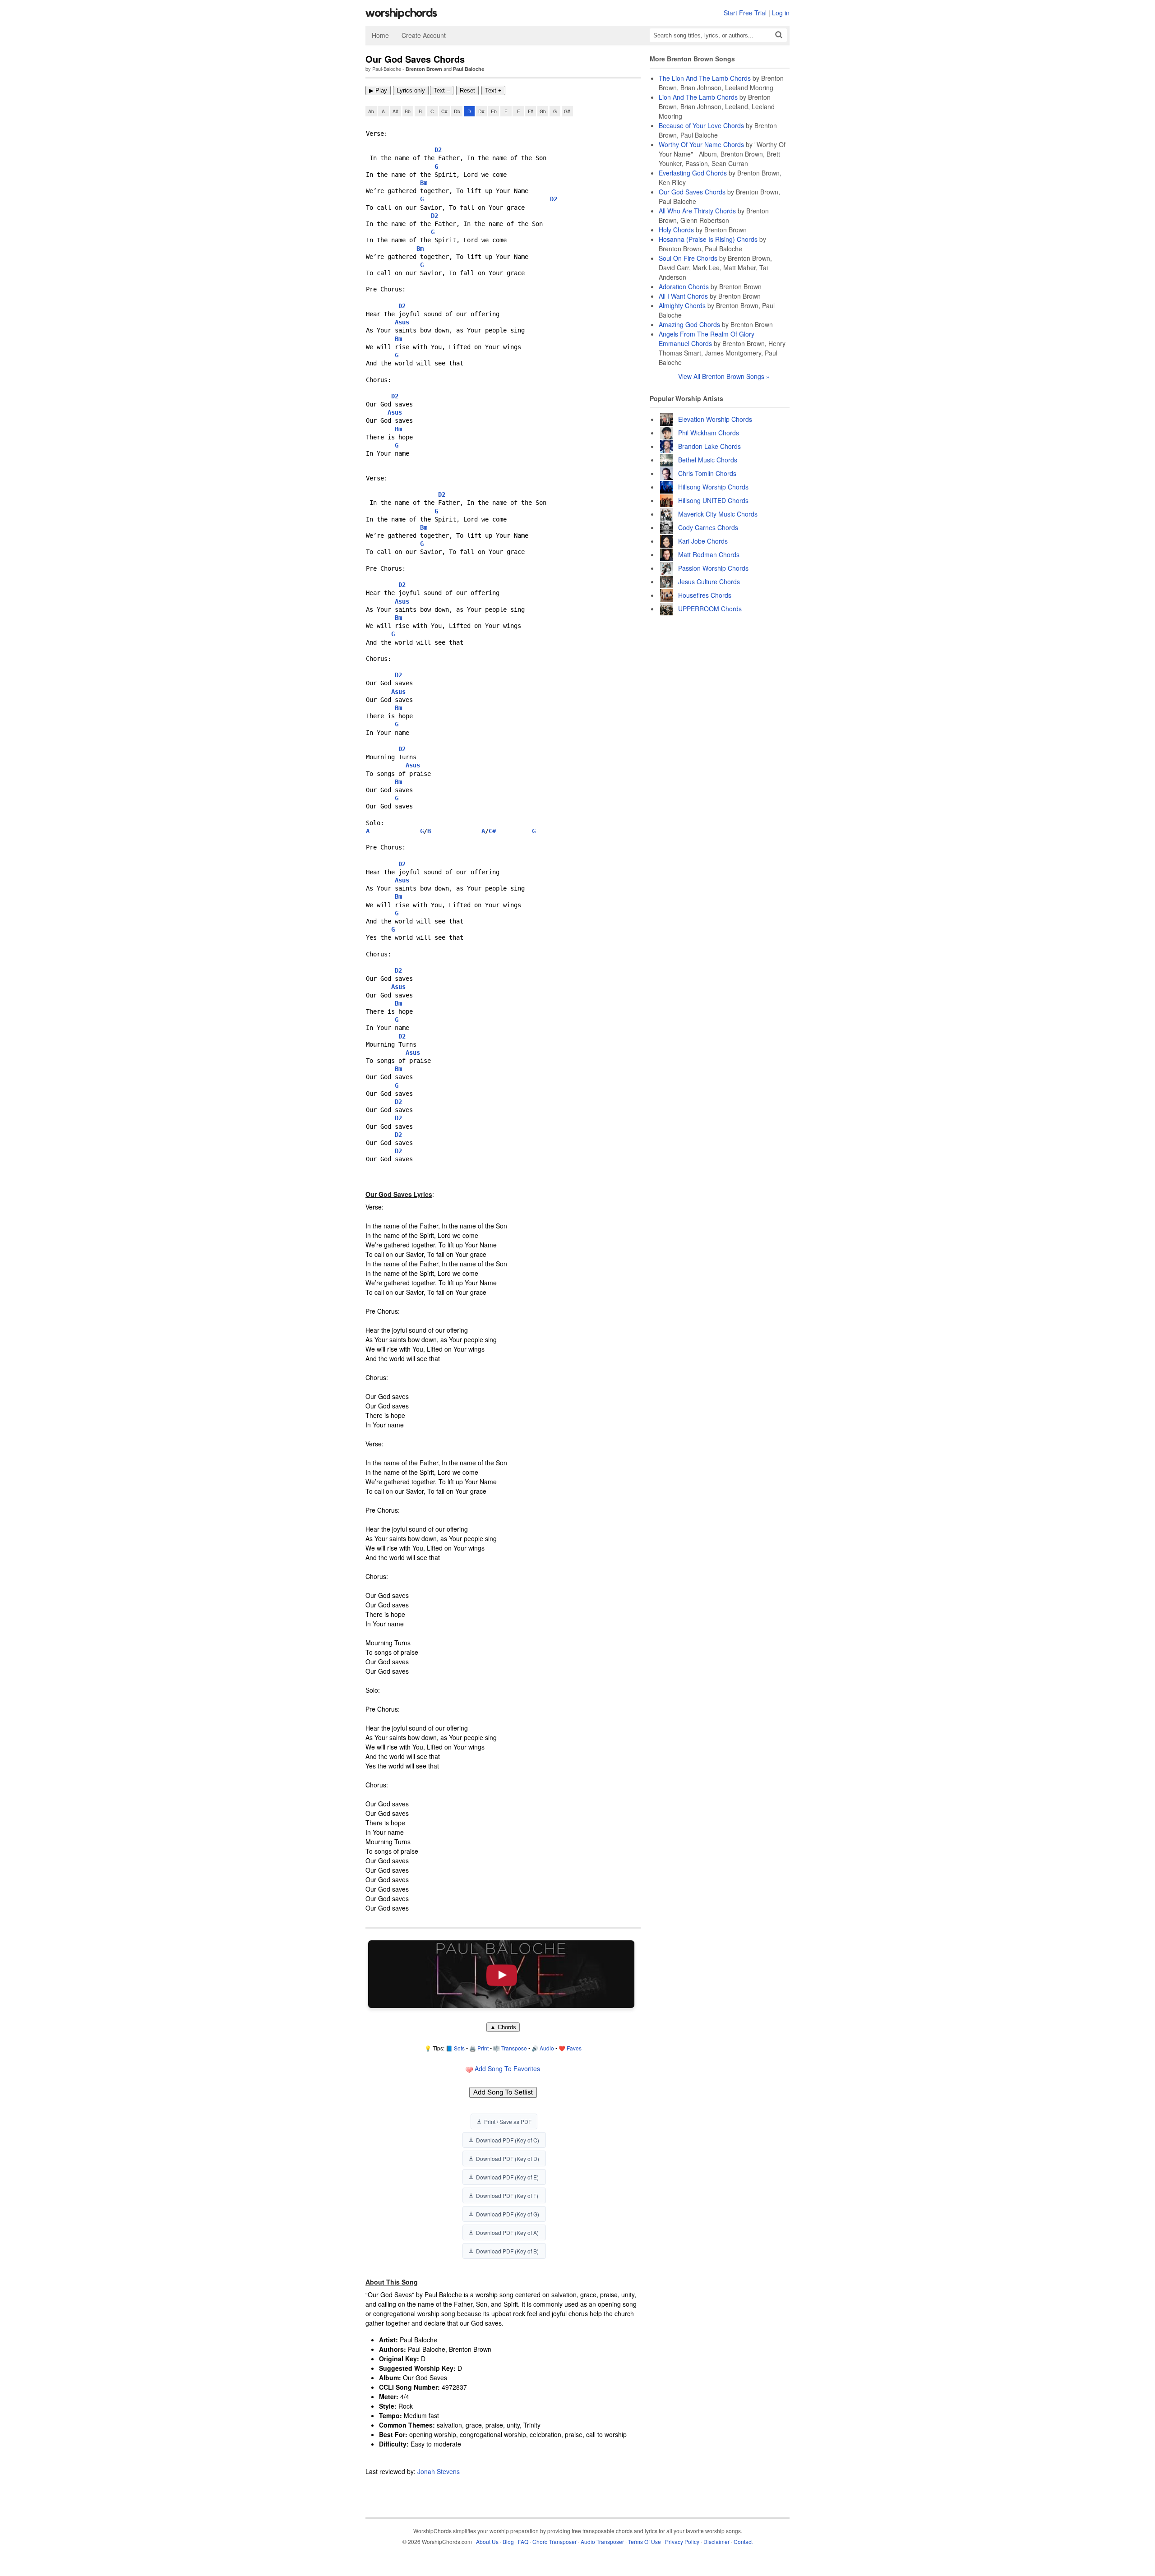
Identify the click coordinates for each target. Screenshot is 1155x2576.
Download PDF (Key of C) (508, 2140)
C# (444, 111)
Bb (408, 111)
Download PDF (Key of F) (507, 2195)
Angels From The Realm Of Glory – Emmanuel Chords (709, 339)
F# (531, 111)
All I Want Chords (683, 296)
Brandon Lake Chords (709, 446)
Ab (371, 111)
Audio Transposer (602, 2541)
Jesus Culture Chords (709, 582)
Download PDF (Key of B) (507, 2251)
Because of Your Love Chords (701, 125)
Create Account (424, 35)
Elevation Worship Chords (715, 419)
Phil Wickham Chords (709, 433)
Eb (494, 111)
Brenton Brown (424, 69)
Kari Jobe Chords (703, 541)
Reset (467, 90)
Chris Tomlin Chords (707, 473)
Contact (743, 2541)
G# (567, 111)
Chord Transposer (554, 2541)
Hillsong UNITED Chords (713, 500)
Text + (493, 90)
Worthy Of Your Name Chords (701, 144)
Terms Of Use (644, 2541)
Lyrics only (411, 90)
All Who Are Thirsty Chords (697, 211)
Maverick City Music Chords (718, 514)
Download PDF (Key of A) (507, 2232)
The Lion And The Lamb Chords (705, 78)
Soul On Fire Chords (688, 258)
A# (395, 111)
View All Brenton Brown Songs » (724, 376)
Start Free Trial (745, 13)
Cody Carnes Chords (708, 527)
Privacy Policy (682, 2541)
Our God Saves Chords (692, 192)
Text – (442, 90)
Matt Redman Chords (709, 554)
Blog (508, 2541)
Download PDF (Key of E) (507, 2177)
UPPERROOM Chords (710, 609)
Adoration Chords (684, 286)
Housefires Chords (705, 595)
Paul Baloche (469, 69)
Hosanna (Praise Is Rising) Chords (708, 239)
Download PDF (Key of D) (508, 2158)
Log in (781, 13)
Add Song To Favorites (506, 2068)
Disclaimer (716, 2541)
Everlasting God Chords (693, 173)
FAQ (523, 2541)
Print (483, 2048)
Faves (574, 2048)
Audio (547, 2048)
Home (380, 35)
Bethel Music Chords (708, 460)
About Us (487, 2541)
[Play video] (501, 1974)
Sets (459, 2048)
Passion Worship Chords (713, 568)
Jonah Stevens (439, 2471)
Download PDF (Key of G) (508, 2214)
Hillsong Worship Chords (713, 487)
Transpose (514, 2048)
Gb (543, 111)
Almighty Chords (682, 305)
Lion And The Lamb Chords (698, 97)
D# (481, 111)
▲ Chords (503, 2027)
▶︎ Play (378, 90)
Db (457, 111)
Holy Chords (676, 230)
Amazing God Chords (689, 324)
